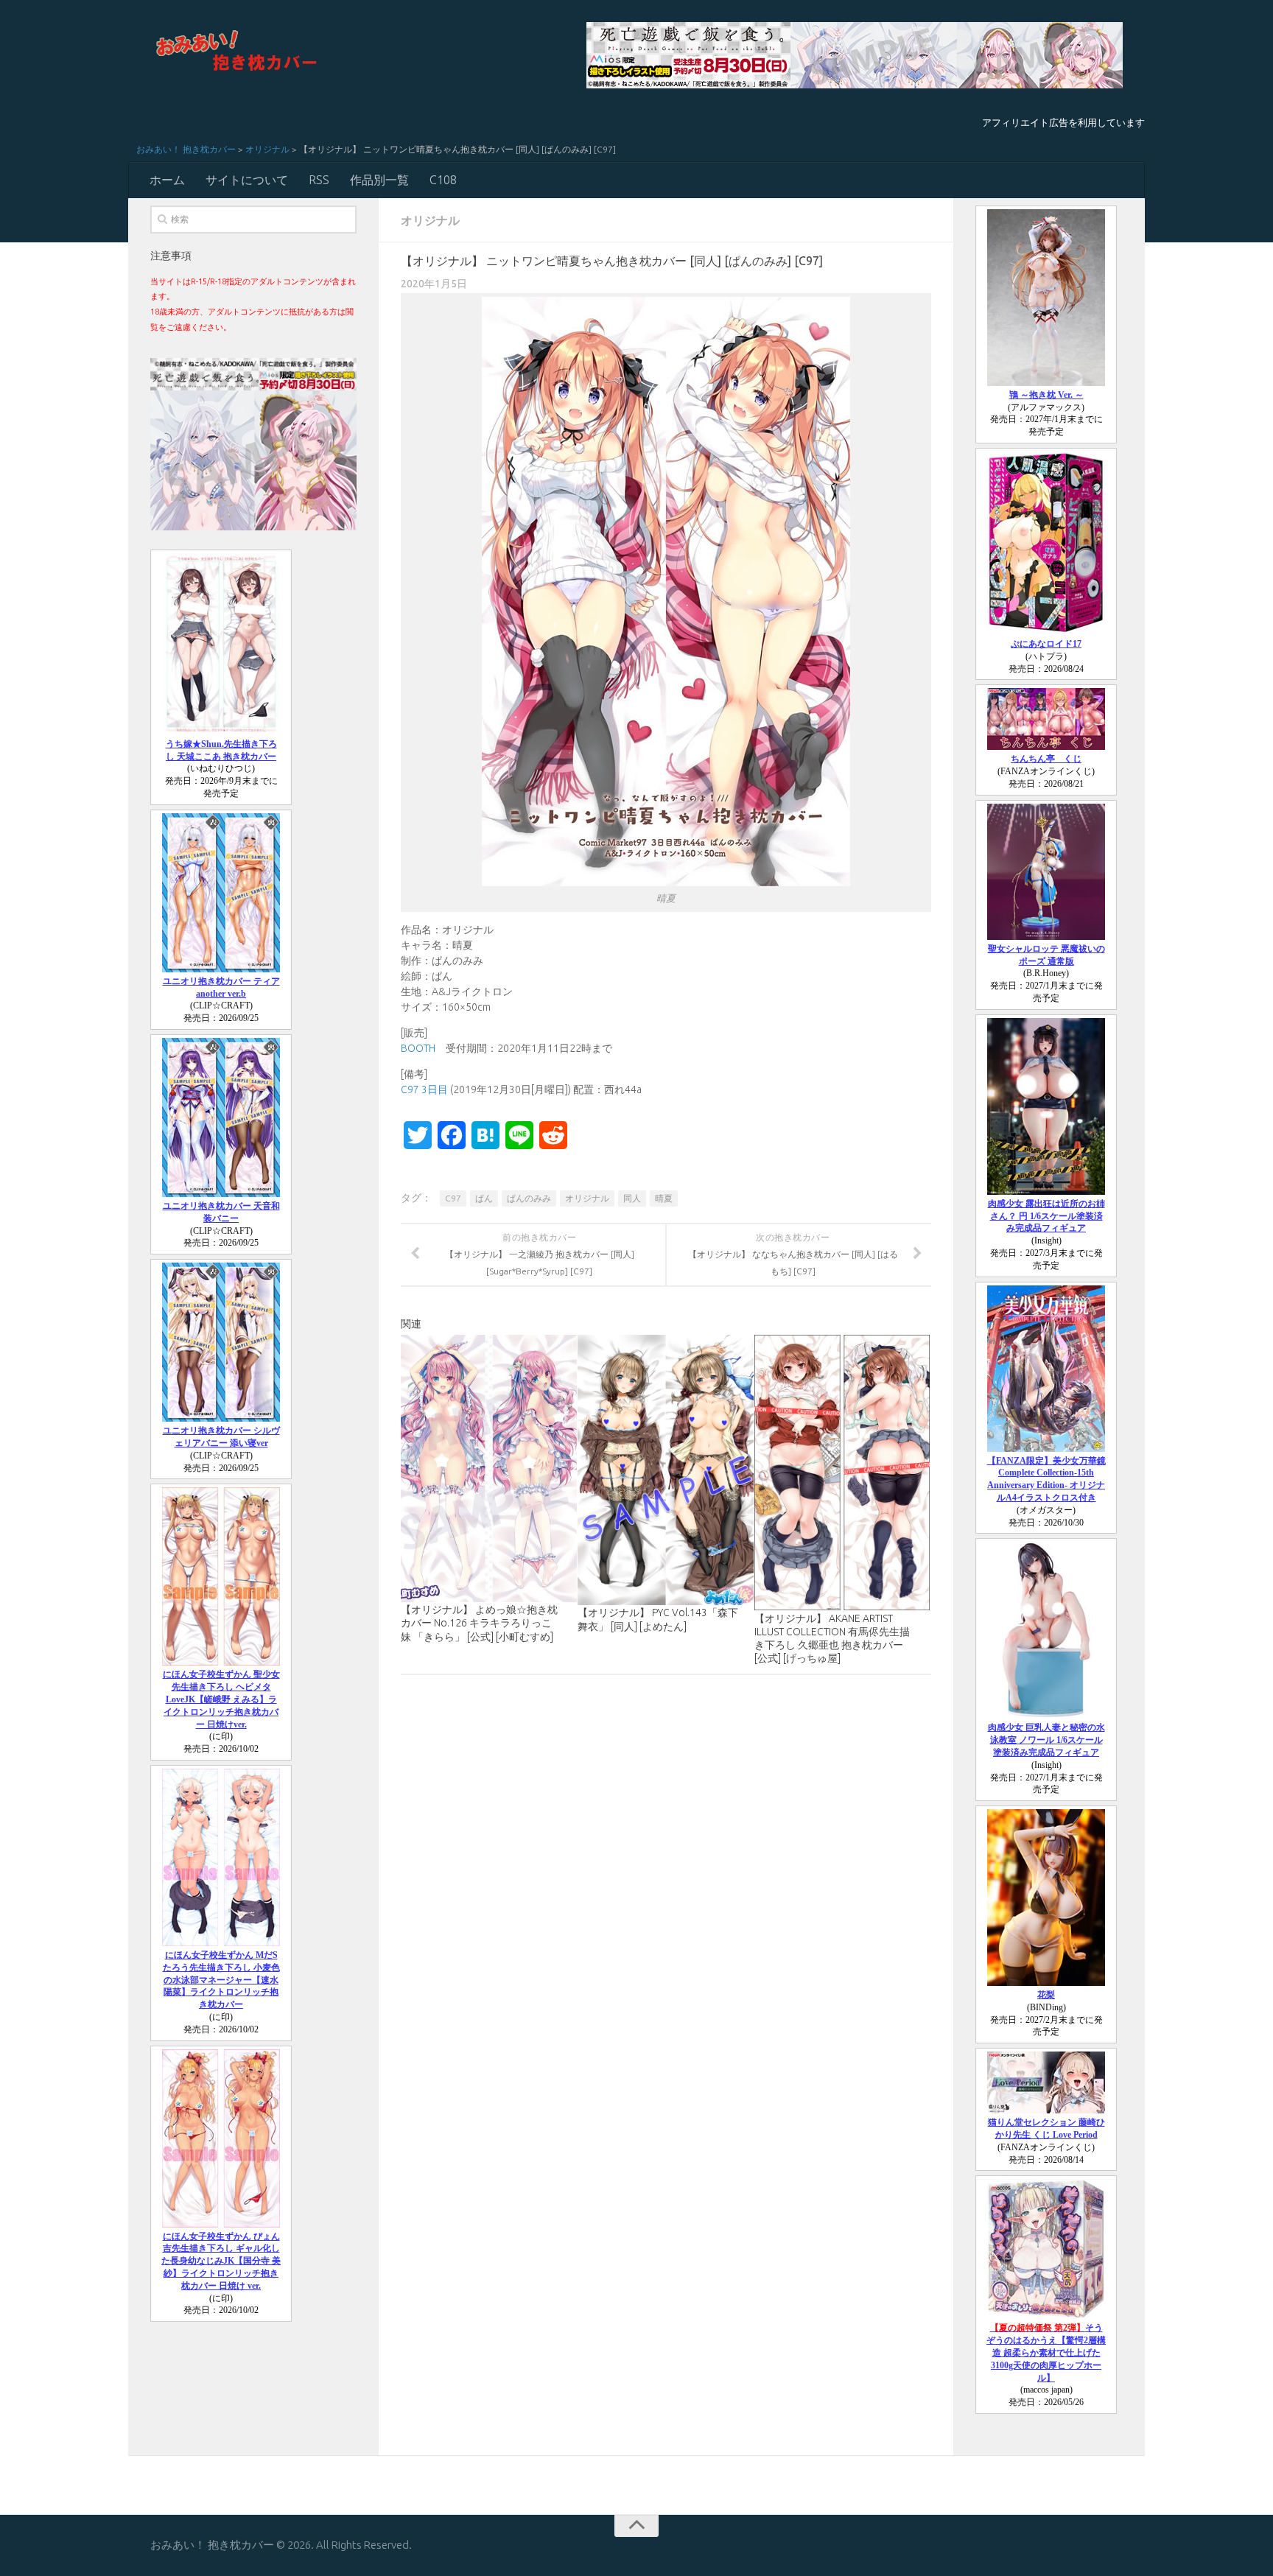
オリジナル (267, 149)
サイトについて (247, 180)
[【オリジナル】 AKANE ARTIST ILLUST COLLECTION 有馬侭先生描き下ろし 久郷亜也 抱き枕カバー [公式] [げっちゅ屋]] (842, 1473)
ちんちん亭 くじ (1046, 759)
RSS (319, 180)
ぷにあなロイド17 (1046, 644)
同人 (632, 1198)
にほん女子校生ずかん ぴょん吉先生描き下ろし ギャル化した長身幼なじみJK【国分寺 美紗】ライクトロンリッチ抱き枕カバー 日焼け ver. (221, 2261)
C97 (453, 1198)
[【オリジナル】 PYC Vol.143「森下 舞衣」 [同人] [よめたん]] (666, 1470)
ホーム (167, 180)
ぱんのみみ (529, 1198)
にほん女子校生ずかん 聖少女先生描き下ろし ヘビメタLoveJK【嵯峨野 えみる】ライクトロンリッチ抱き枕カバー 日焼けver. (221, 1699)
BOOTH (418, 1048)
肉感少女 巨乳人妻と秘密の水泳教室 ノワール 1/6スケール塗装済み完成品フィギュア (1046, 1740)
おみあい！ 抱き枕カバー (186, 149)
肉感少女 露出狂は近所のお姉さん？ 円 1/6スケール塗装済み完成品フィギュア (1046, 1216)
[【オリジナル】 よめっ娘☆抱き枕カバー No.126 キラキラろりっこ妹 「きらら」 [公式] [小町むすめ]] (489, 1468)
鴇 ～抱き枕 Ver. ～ (1046, 395)
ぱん (484, 1198)
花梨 (1046, 1995)
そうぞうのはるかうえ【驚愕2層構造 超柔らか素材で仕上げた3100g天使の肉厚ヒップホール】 (1046, 2352)
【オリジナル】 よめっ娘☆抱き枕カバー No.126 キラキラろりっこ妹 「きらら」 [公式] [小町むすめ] (479, 1623)
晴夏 (664, 1198)
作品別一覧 (379, 180)
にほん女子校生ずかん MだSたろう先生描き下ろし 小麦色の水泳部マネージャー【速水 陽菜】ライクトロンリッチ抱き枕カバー (221, 1980)
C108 (443, 180)
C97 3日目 (424, 1089)
